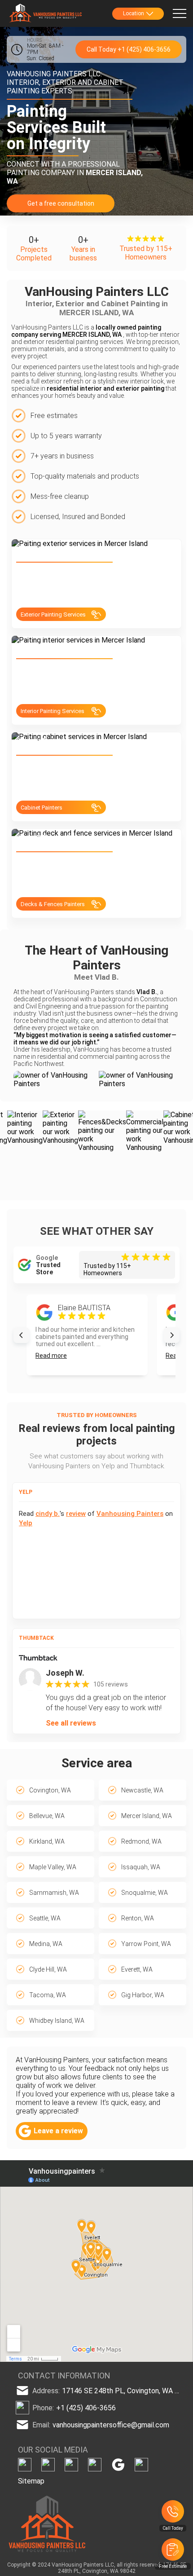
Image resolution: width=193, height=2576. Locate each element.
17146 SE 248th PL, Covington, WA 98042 (122, 2390)
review (76, 1514)
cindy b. (48, 1514)
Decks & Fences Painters (53, 904)
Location (134, 13)
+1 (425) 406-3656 (86, 2407)
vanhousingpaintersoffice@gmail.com (111, 2424)
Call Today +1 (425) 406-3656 (129, 49)
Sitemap (31, 2481)
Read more (51, 1356)
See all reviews (71, 1723)
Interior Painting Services (53, 711)
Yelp (26, 1523)
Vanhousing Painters (130, 1514)
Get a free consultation (61, 203)
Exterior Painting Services (53, 614)
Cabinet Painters (42, 808)
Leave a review (58, 2131)
